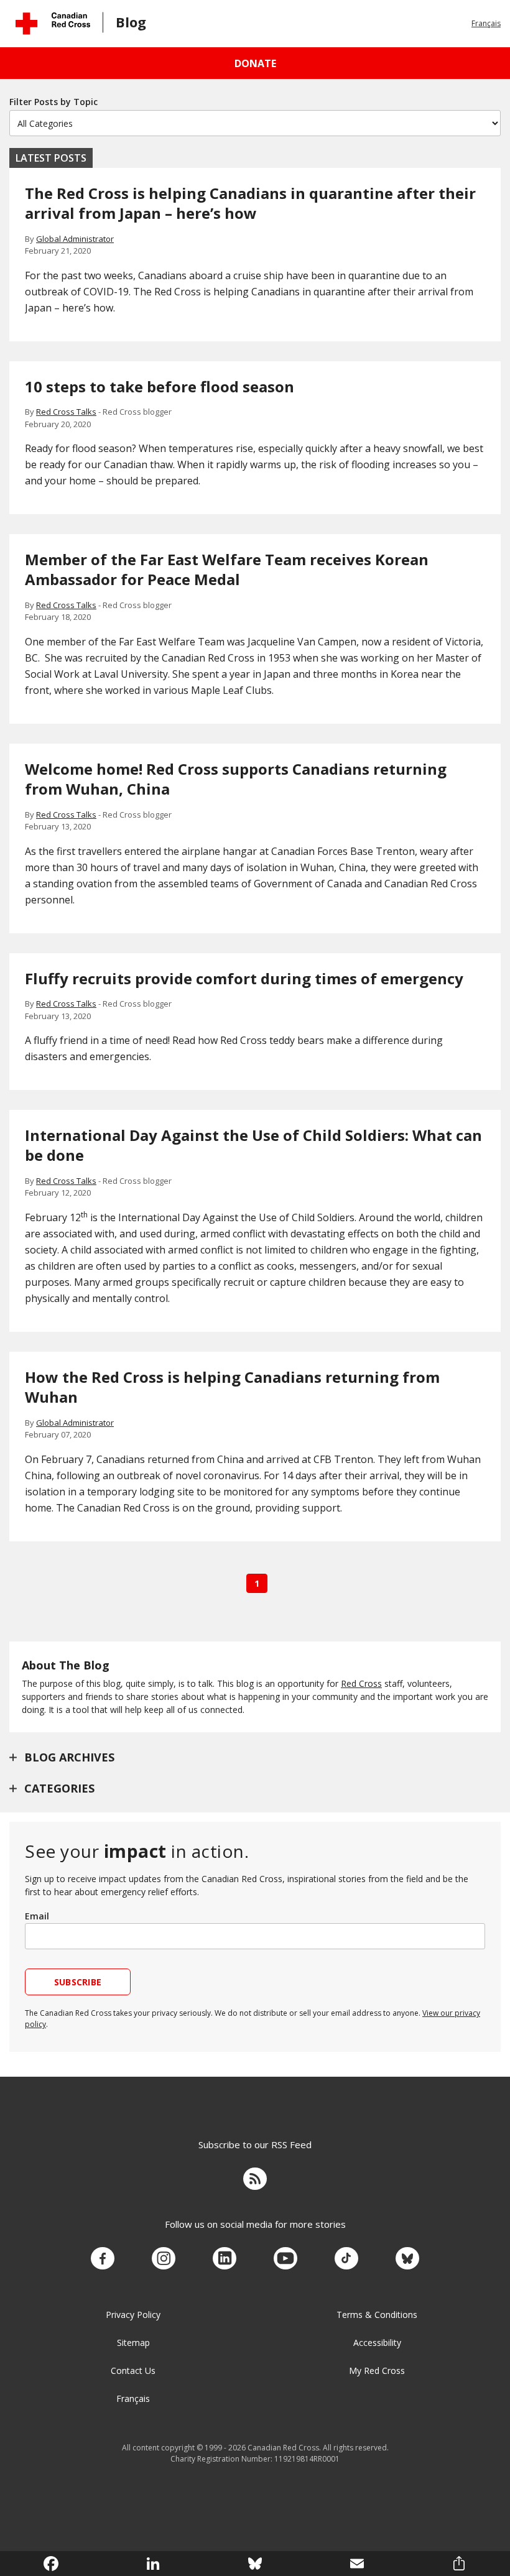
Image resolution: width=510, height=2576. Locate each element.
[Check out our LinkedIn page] (225, 2259)
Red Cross (361, 1683)
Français (486, 23)
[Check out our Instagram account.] (164, 2259)
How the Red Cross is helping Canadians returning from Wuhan (232, 1387)
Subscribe (78, 1982)
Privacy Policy (133, 2315)
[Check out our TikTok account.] (346, 2259)
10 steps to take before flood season (160, 386)
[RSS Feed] (255, 2181)
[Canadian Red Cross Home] (53, 23)
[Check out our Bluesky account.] (407, 2259)
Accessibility (377, 2343)
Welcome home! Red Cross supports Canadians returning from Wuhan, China (236, 779)
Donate (255, 63)
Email (37, 1916)
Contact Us (133, 2371)
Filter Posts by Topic (53, 102)
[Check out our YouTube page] (285, 2259)
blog (131, 22)
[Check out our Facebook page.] (103, 2259)
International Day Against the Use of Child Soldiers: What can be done (253, 1145)
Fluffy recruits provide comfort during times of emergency (244, 978)
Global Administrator (75, 239)
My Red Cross (377, 2371)
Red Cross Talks (66, 412)
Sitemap (133, 2343)
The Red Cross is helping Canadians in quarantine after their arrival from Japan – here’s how (250, 203)
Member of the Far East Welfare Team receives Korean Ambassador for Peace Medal (227, 569)
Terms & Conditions (377, 2315)
